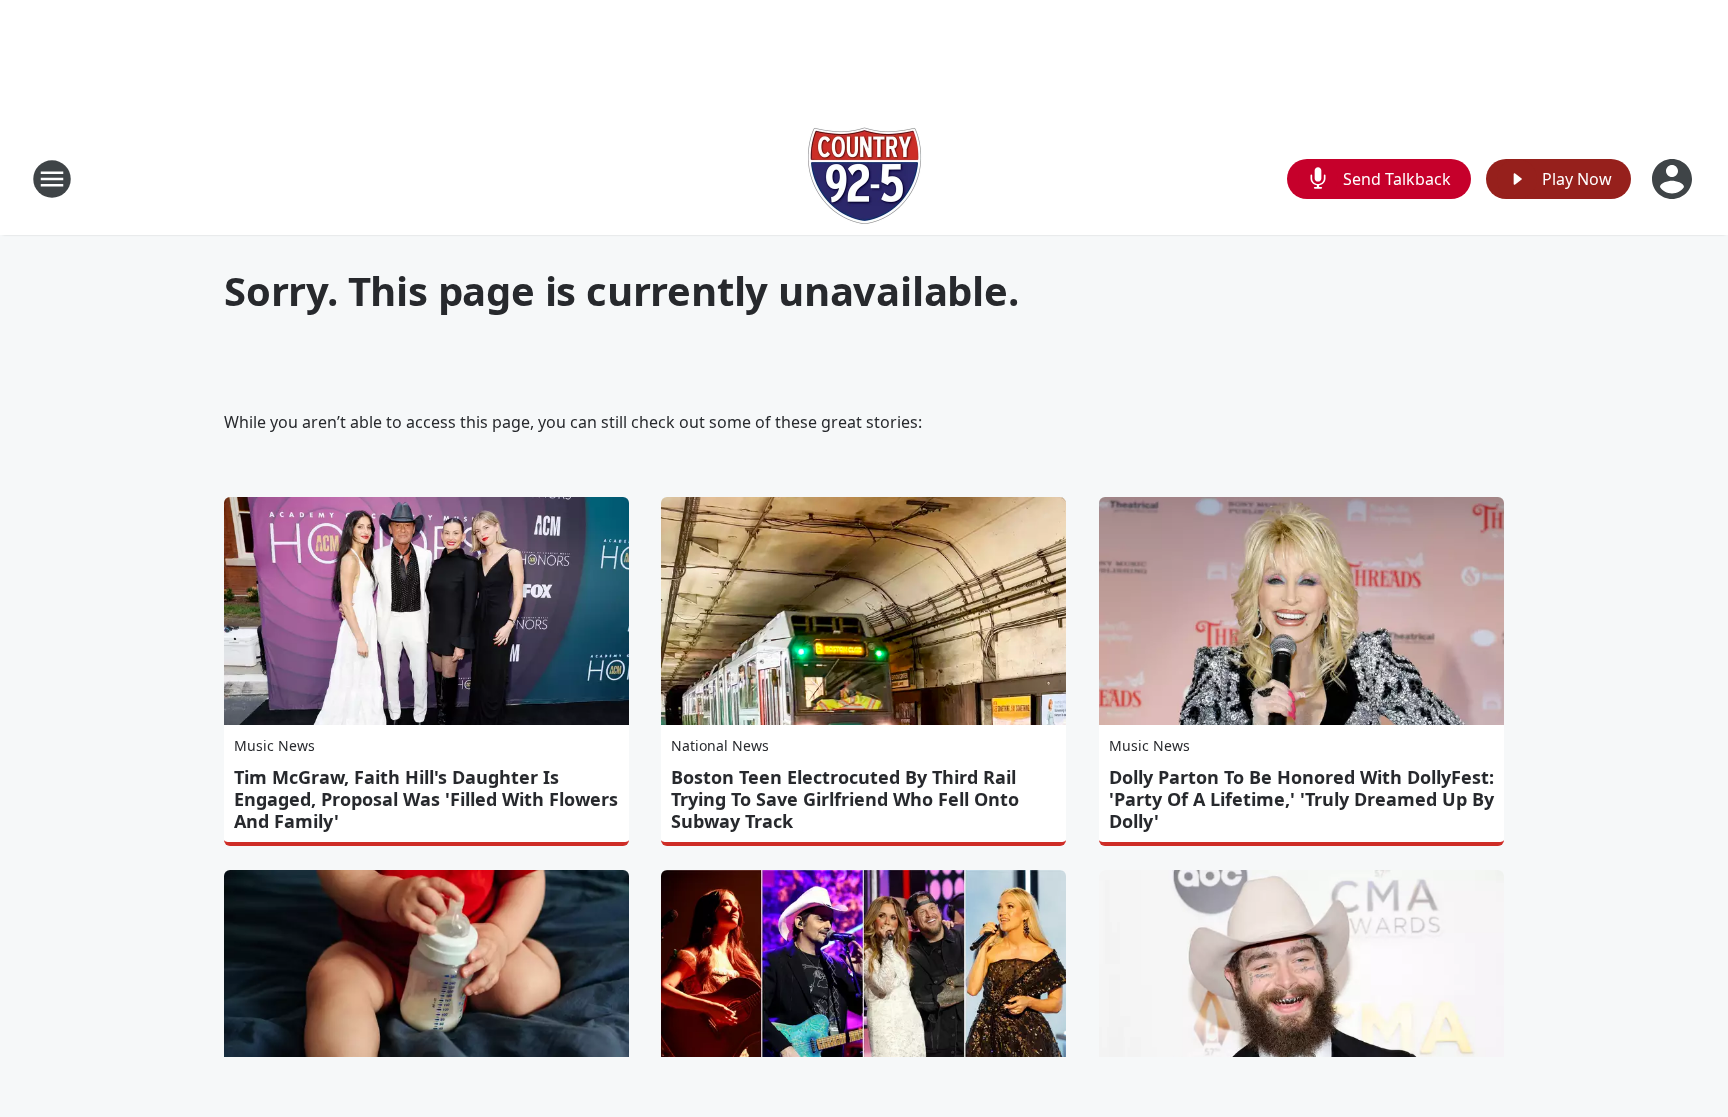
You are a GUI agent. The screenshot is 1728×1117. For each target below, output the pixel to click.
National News (720, 745)
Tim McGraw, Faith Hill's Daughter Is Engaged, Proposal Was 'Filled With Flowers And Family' (426, 799)
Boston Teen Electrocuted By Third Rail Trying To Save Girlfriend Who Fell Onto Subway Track (845, 799)
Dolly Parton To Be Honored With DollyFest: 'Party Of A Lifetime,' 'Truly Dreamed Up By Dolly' (1301, 799)
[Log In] (1674, 179)
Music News (274, 745)
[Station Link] (864, 178)
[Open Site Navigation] (52, 179)
